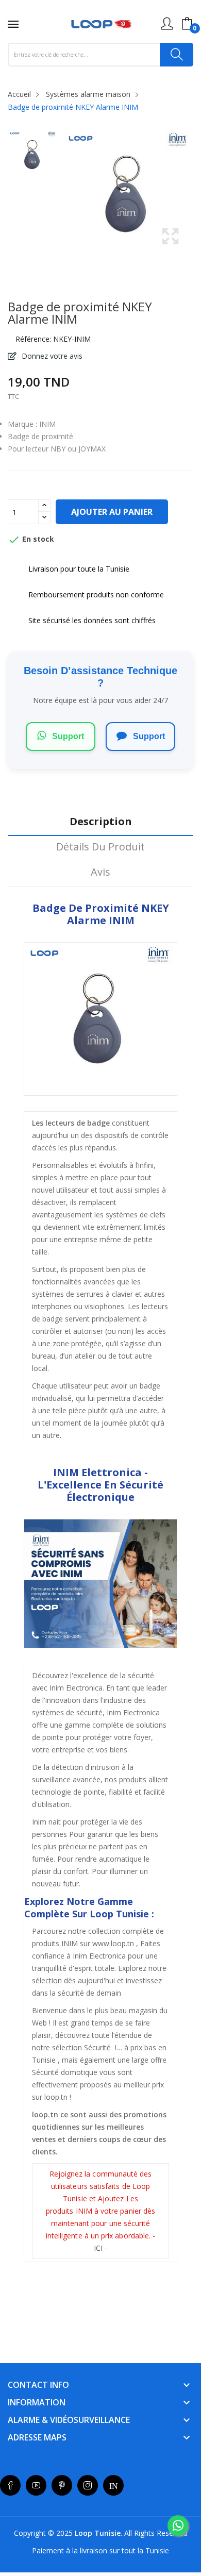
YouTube (36, 2485)
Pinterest (62, 2485)
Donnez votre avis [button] (51, 356)
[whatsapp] (178, 2525)
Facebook (10, 2485)
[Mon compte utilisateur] (167, 24)
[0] (187, 24)
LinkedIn (113, 2485)
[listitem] (33, 157)
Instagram (88, 2485)
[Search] (177, 55)
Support (67, 736)
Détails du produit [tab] (100, 847)
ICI (99, 2248)
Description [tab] (101, 822)
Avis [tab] (100, 872)
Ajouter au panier (112, 512)
